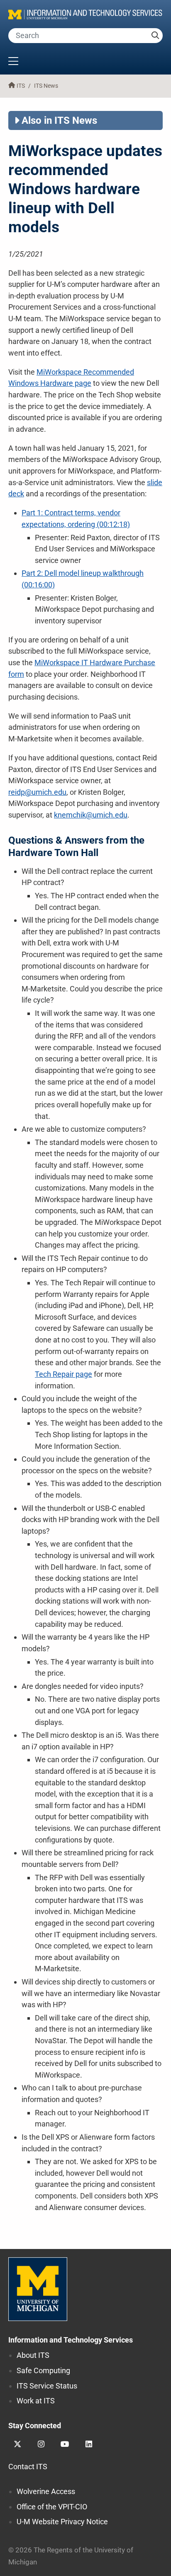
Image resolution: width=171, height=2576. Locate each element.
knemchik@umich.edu (91, 815)
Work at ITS (36, 2401)
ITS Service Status (47, 2386)
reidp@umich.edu (37, 792)
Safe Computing (43, 2370)
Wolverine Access (46, 2491)
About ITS (33, 2355)
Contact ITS (28, 2467)
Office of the (52, 2507)
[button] (85, 62)
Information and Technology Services (71, 2340)
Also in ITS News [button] (59, 120)
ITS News (46, 86)
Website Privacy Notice (62, 2522)
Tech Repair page (64, 1374)
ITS (21, 86)
